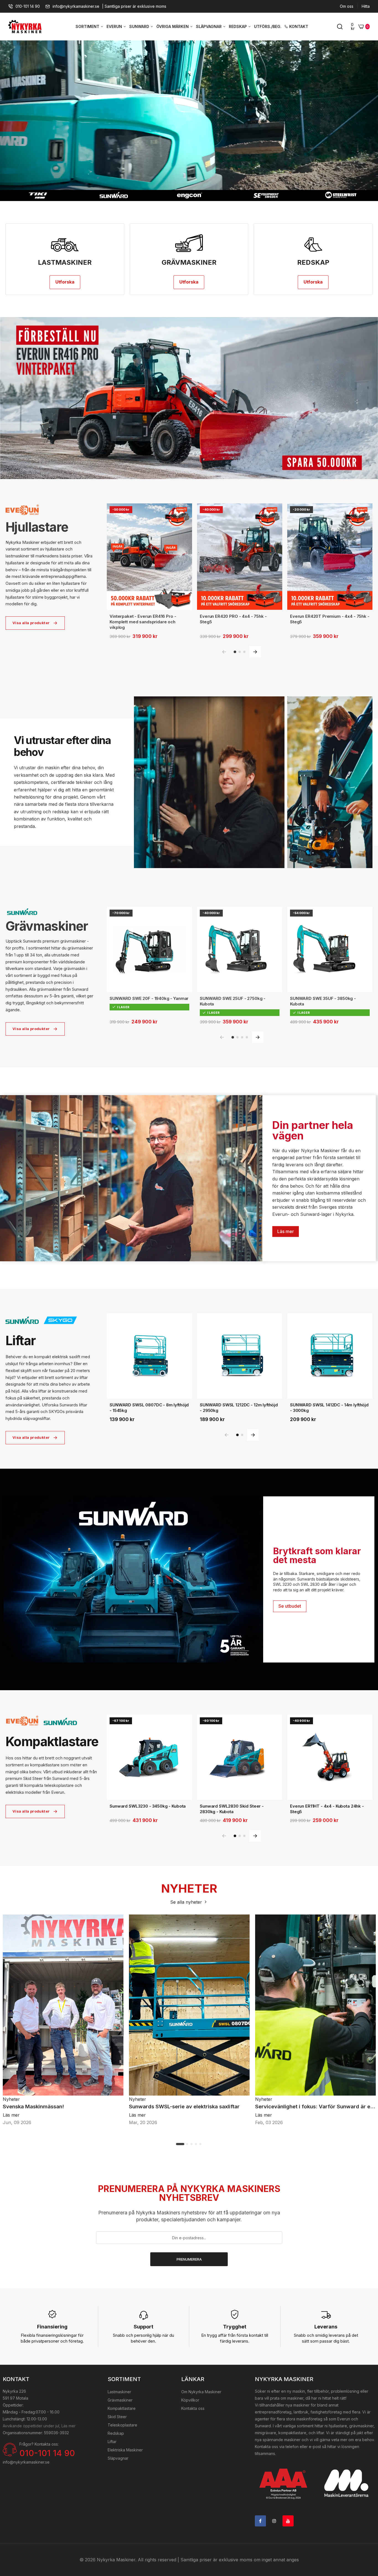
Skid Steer (117, 2417)
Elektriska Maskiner (125, 2450)
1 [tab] (180, 2144)
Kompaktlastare (122, 2408)
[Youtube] (288, 2521)
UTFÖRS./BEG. (268, 26)
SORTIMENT (88, 26)
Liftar (112, 2442)
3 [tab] (192, 2144)
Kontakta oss (193, 2408)
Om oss (347, 6)
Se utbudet (290, 1606)
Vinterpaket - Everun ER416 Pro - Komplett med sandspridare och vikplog (143, 622)
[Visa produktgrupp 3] (244, 652)
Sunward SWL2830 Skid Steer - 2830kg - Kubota (232, 1809)
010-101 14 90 (28, 6)
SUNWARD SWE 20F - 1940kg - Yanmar (149, 998)
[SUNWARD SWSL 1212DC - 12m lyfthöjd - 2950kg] (240, 1356)
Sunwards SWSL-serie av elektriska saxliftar (184, 2107)
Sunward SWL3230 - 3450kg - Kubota (148, 1806)
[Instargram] (274, 2521)
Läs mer (286, 1231)
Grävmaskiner (120, 2400)
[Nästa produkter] (255, 652)
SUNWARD (140, 26)
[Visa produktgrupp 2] (240, 652)
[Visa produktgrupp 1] (235, 652)
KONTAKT (299, 26)
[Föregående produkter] (224, 652)
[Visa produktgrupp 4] (247, 1037)
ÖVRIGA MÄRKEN (173, 26)
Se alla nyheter (187, 1902)
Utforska (65, 282)
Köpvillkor (190, 2400)
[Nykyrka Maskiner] (25, 27)
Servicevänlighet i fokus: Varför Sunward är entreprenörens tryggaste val (315, 2107)
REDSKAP (238, 26)
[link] (189, 398)
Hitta (366, 6)
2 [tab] (187, 2144)
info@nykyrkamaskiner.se (76, 6)
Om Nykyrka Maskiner (201, 2392)
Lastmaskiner (119, 2392)
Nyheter (11, 2099)
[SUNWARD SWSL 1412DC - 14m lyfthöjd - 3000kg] (330, 1356)
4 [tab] (196, 2144)
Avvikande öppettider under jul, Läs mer (39, 2426)
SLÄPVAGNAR (209, 26)
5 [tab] (201, 2144)
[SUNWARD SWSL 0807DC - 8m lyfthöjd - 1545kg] (149, 1356)
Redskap (116, 2433)
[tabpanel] (63, 2020)
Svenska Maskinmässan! (33, 2107)
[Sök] (340, 27)
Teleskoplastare (122, 2425)
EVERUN (115, 26)
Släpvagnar (118, 2458)
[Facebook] (260, 2521)
